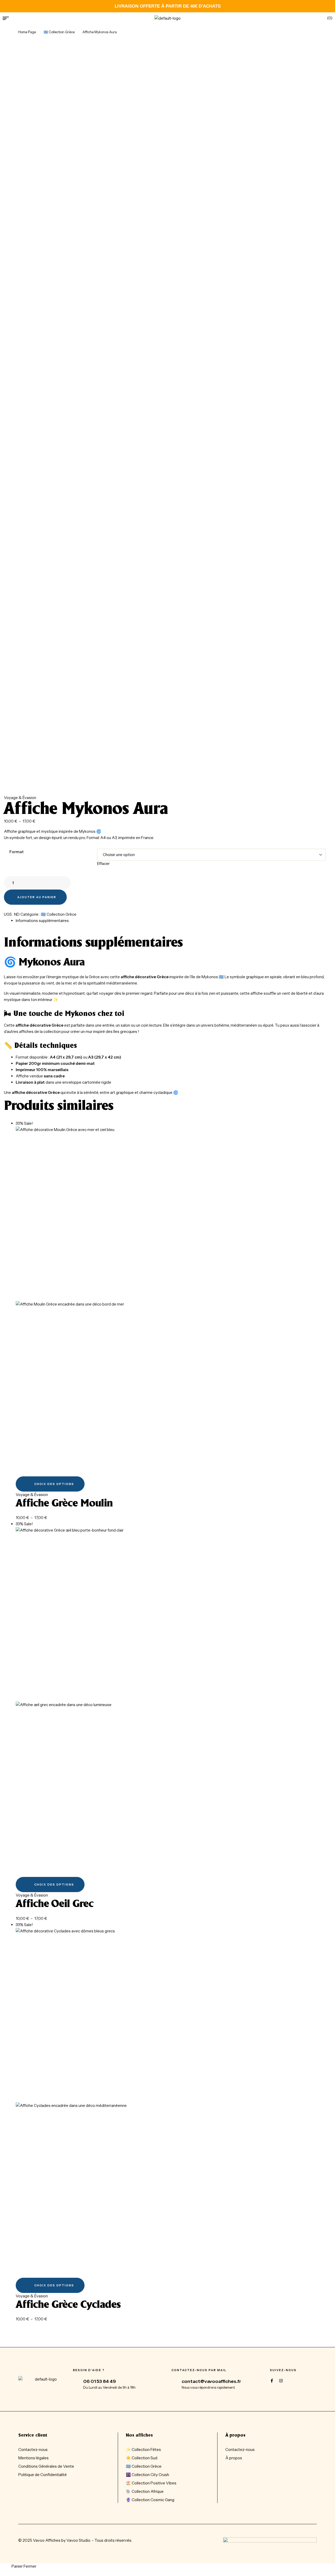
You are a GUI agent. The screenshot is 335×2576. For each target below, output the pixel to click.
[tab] (173, 921)
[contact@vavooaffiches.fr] (175, 2382)
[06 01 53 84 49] (76, 2382)
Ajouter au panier (37, 897)
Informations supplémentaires (42, 921)
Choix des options (54, 1484)
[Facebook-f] (272, 2381)
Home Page (27, 32)
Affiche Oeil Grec (55, 1904)
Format (16, 852)
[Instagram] (281, 2381)
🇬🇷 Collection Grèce (59, 32)
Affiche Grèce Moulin (64, 1504)
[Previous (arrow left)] (9, 1288)
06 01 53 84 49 (100, 2381)
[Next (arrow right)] (326, 1288)
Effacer (103, 864)
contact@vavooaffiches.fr (211, 2381)
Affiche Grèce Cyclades (68, 2305)
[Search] (299, 18)
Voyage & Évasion (20, 798)
